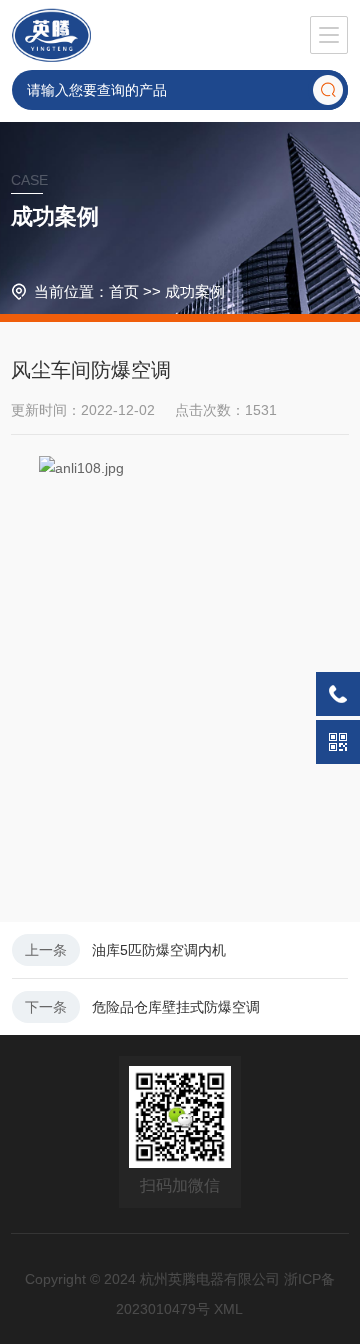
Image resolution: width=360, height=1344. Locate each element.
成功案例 (195, 291)
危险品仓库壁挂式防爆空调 (176, 1007)
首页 (124, 291)
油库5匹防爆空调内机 (159, 950)
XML (228, 1309)
